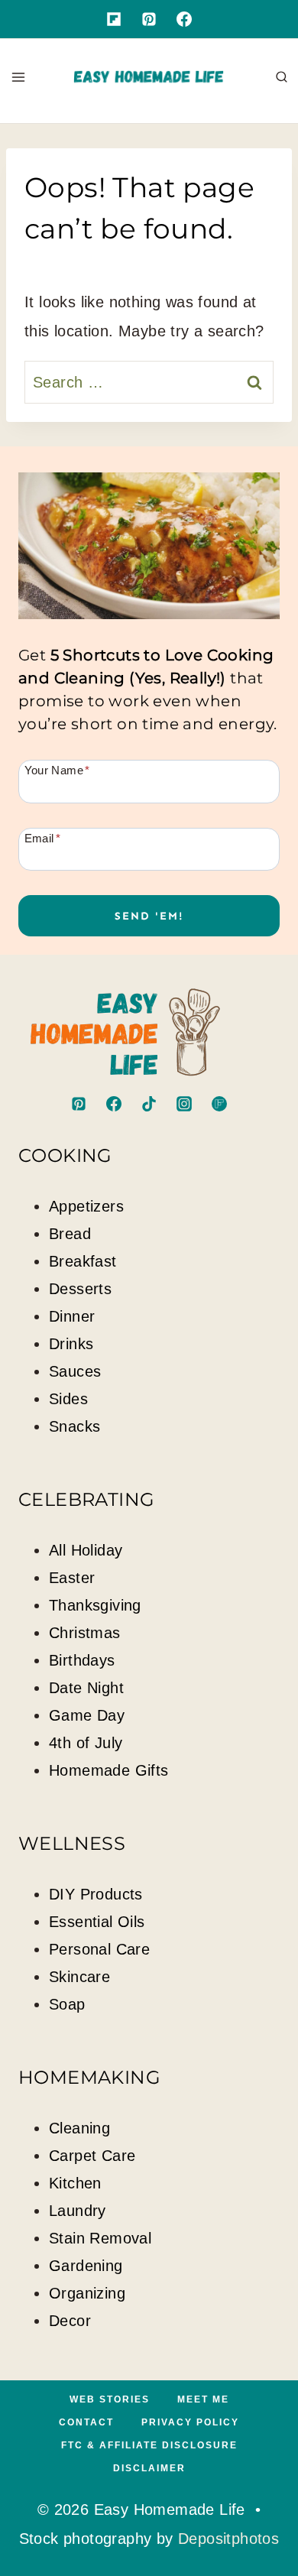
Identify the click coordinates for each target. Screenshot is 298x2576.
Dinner (72, 1316)
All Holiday (86, 1550)
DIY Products (96, 1894)
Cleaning (79, 2128)
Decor (70, 2321)
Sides (68, 1399)
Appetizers (86, 1206)
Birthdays (82, 1660)
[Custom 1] (114, 19)
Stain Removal (100, 2238)
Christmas (85, 1633)
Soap (67, 2004)
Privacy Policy (190, 2422)
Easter (72, 1578)
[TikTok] (149, 1104)
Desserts (80, 1289)
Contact (86, 2422)
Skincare (79, 1977)
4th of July (86, 1743)
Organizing (87, 2293)
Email (42, 838)
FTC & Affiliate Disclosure (149, 2445)
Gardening (86, 2266)
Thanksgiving (95, 1605)
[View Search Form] (282, 77)
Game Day (87, 1715)
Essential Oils (97, 1922)
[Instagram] (184, 1104)
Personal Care (99, 1949)
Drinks (71, 1344)
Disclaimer (149, 2468)
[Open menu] (18, 77)
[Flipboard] (219, 1104)
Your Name (57, 770)
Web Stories (110, 2399)
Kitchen (75, 2183)
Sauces (75, 1371)
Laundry (78, 2211)
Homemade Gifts (109, 1770)
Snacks (74, 1426)
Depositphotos (228, 2539)
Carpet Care (92, 2156)
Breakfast (83, 1261)
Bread (70, 1234)
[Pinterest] (149, 19)
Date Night (86, 1688)
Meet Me (203, 2399)
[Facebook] (184, 19)
